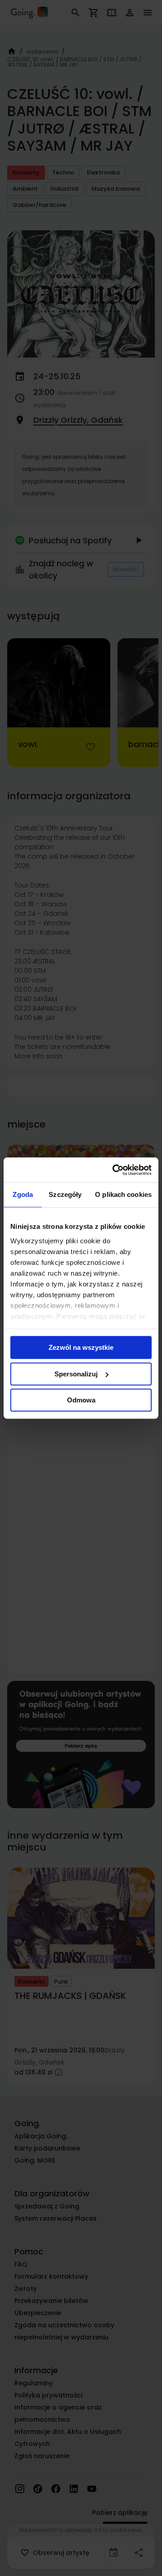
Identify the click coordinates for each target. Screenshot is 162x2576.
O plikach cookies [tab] (123, 1194)
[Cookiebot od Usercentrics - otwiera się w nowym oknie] (114, 1170)
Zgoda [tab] (23, 1194)
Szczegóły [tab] (65, 1194)
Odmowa (81, 1400)
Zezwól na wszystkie (81, 1347)
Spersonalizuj (76, 1374)
